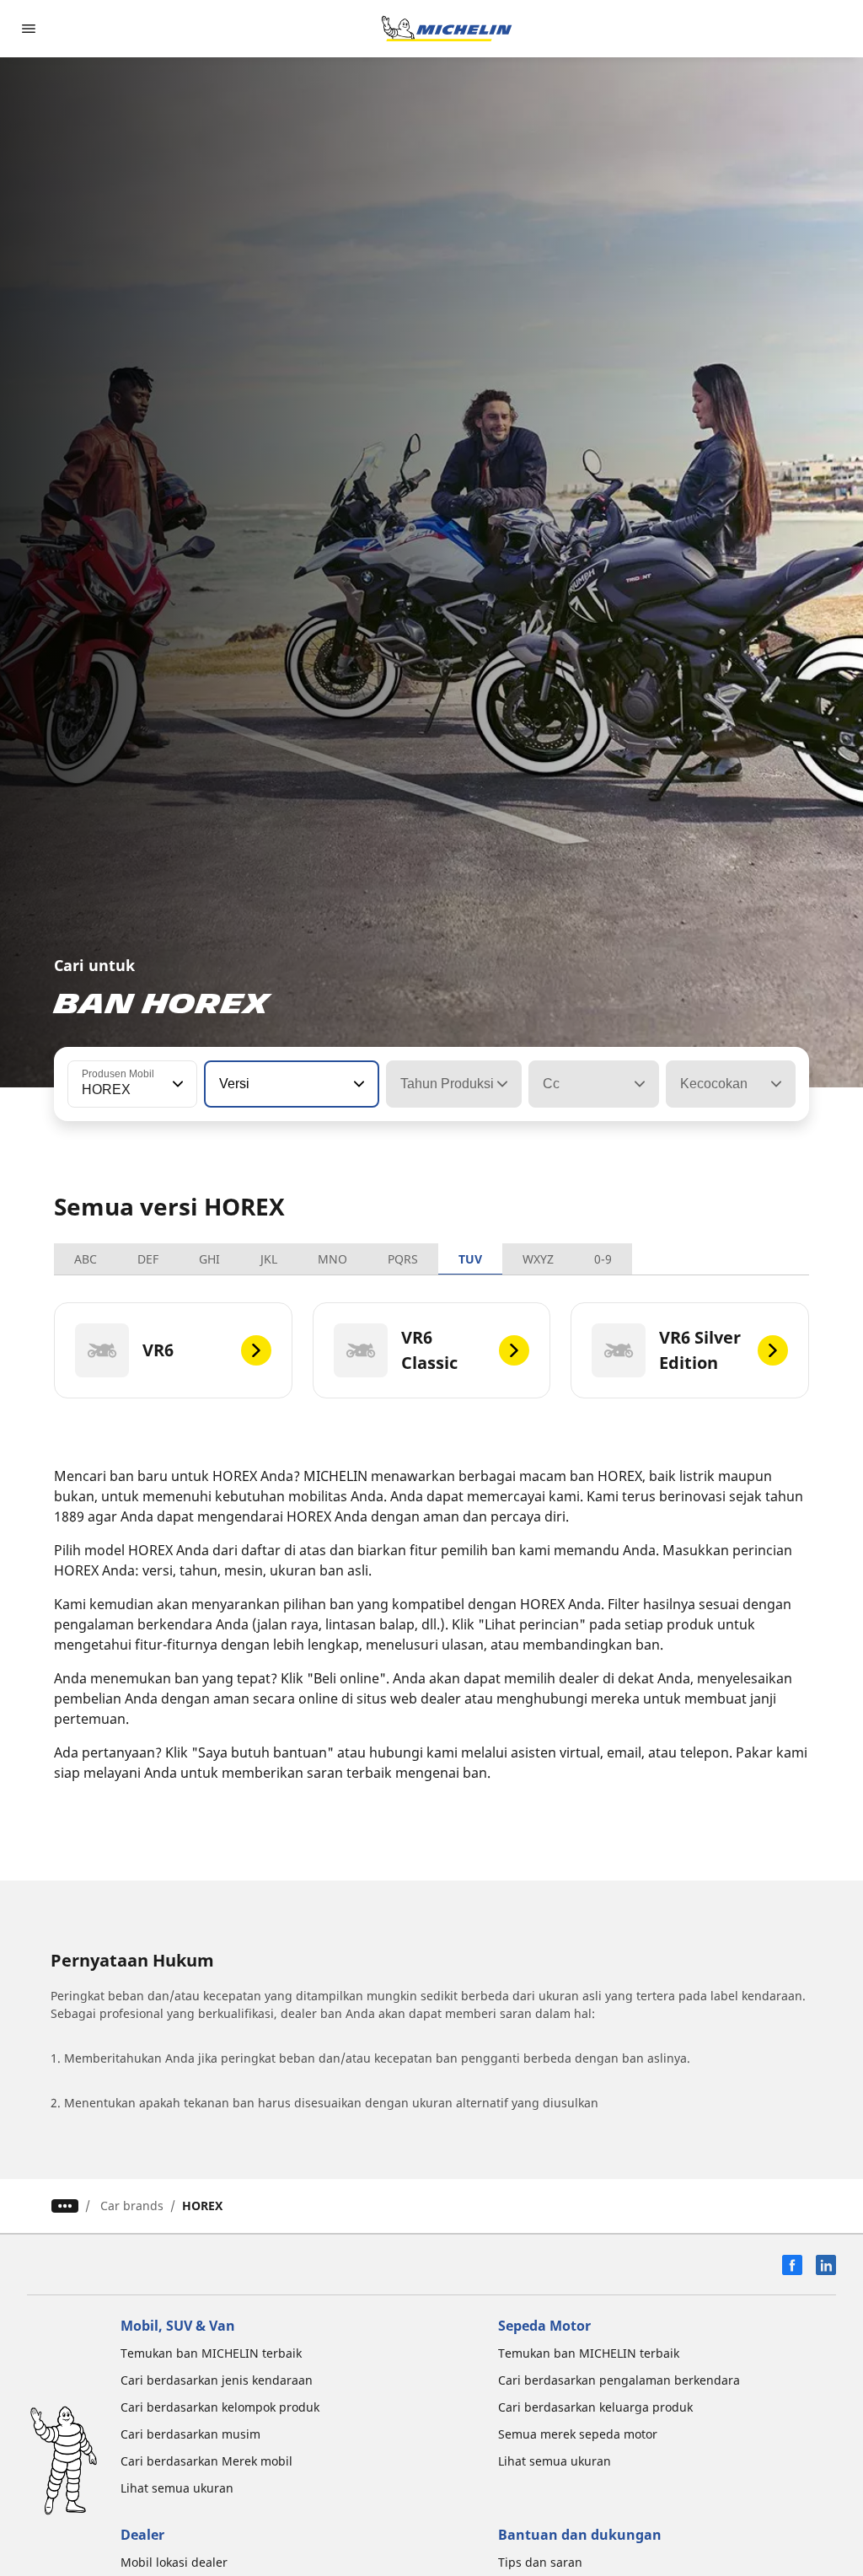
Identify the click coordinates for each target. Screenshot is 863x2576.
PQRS (403, 1259)
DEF (148, 1259)
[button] (176, 1084)
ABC (86, 1259)
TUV (470, 1259)
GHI (209, 1259)
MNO (332, 1259)
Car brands (132, 2206)
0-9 (603, 1259)
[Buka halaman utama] (447, 29)
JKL (269, 1259)
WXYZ (538, 1259)
